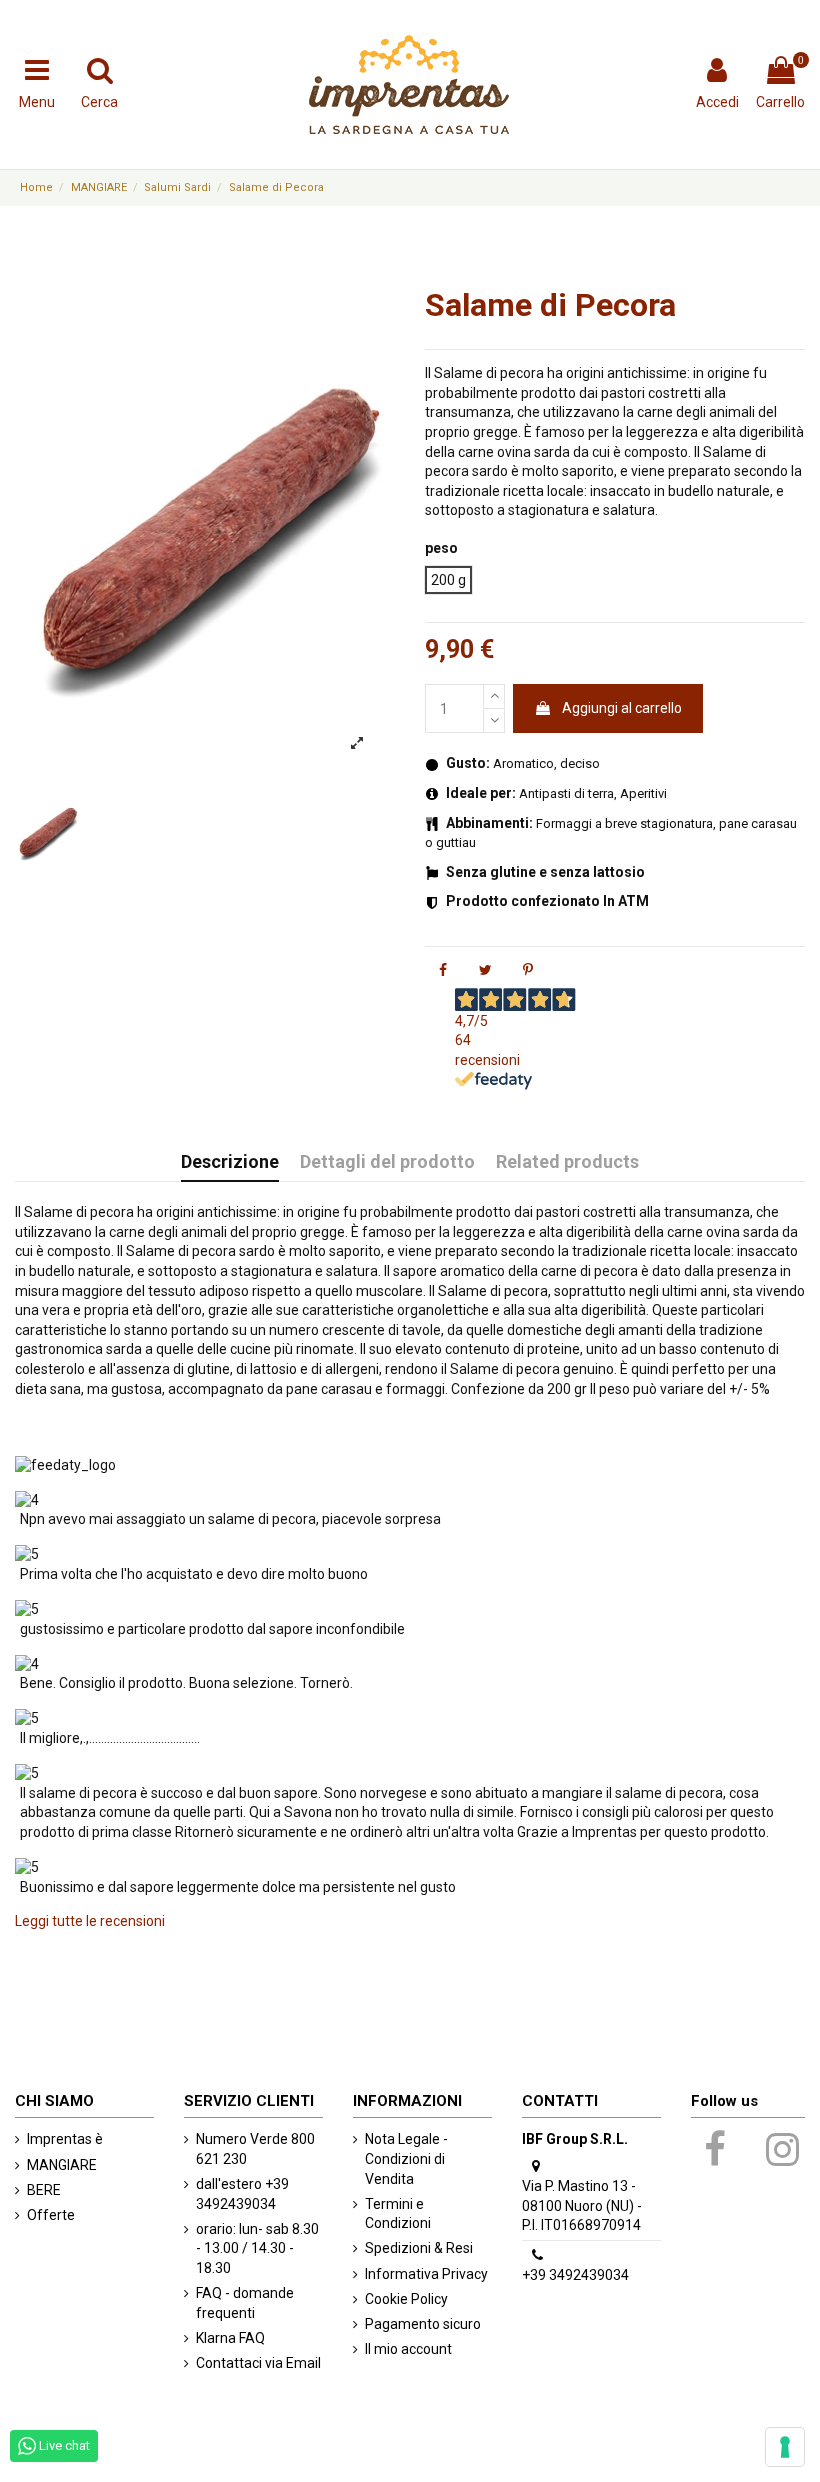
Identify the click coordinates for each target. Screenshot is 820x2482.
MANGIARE (62, 2165)
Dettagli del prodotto (387, 1162)
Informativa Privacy (426, 2274)
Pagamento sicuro (423, 2324)
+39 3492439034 (575, 2275)
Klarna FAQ (230, 2338)
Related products (567, 1162)
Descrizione (230, 1162)
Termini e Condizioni (398, 2214)
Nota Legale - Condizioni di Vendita (406, 2158)
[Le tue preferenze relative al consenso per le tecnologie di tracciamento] (785, 2447)
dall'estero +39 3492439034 (242, 2194)
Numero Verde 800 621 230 (255, 2149)
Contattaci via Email (258, 2363)
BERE (44, 2190)
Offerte (51, 2215)
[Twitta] (485, 970)
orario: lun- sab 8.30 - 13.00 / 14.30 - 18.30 (257, 2248)
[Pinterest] (528, 970)
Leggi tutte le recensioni (90, 1921)
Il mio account (408, 2349)
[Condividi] (443, 970)
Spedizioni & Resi (419, 2248)
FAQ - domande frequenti (245, 2303)
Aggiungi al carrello (622, 708)
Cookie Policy (406, 2299)
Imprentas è (65, 2139)
